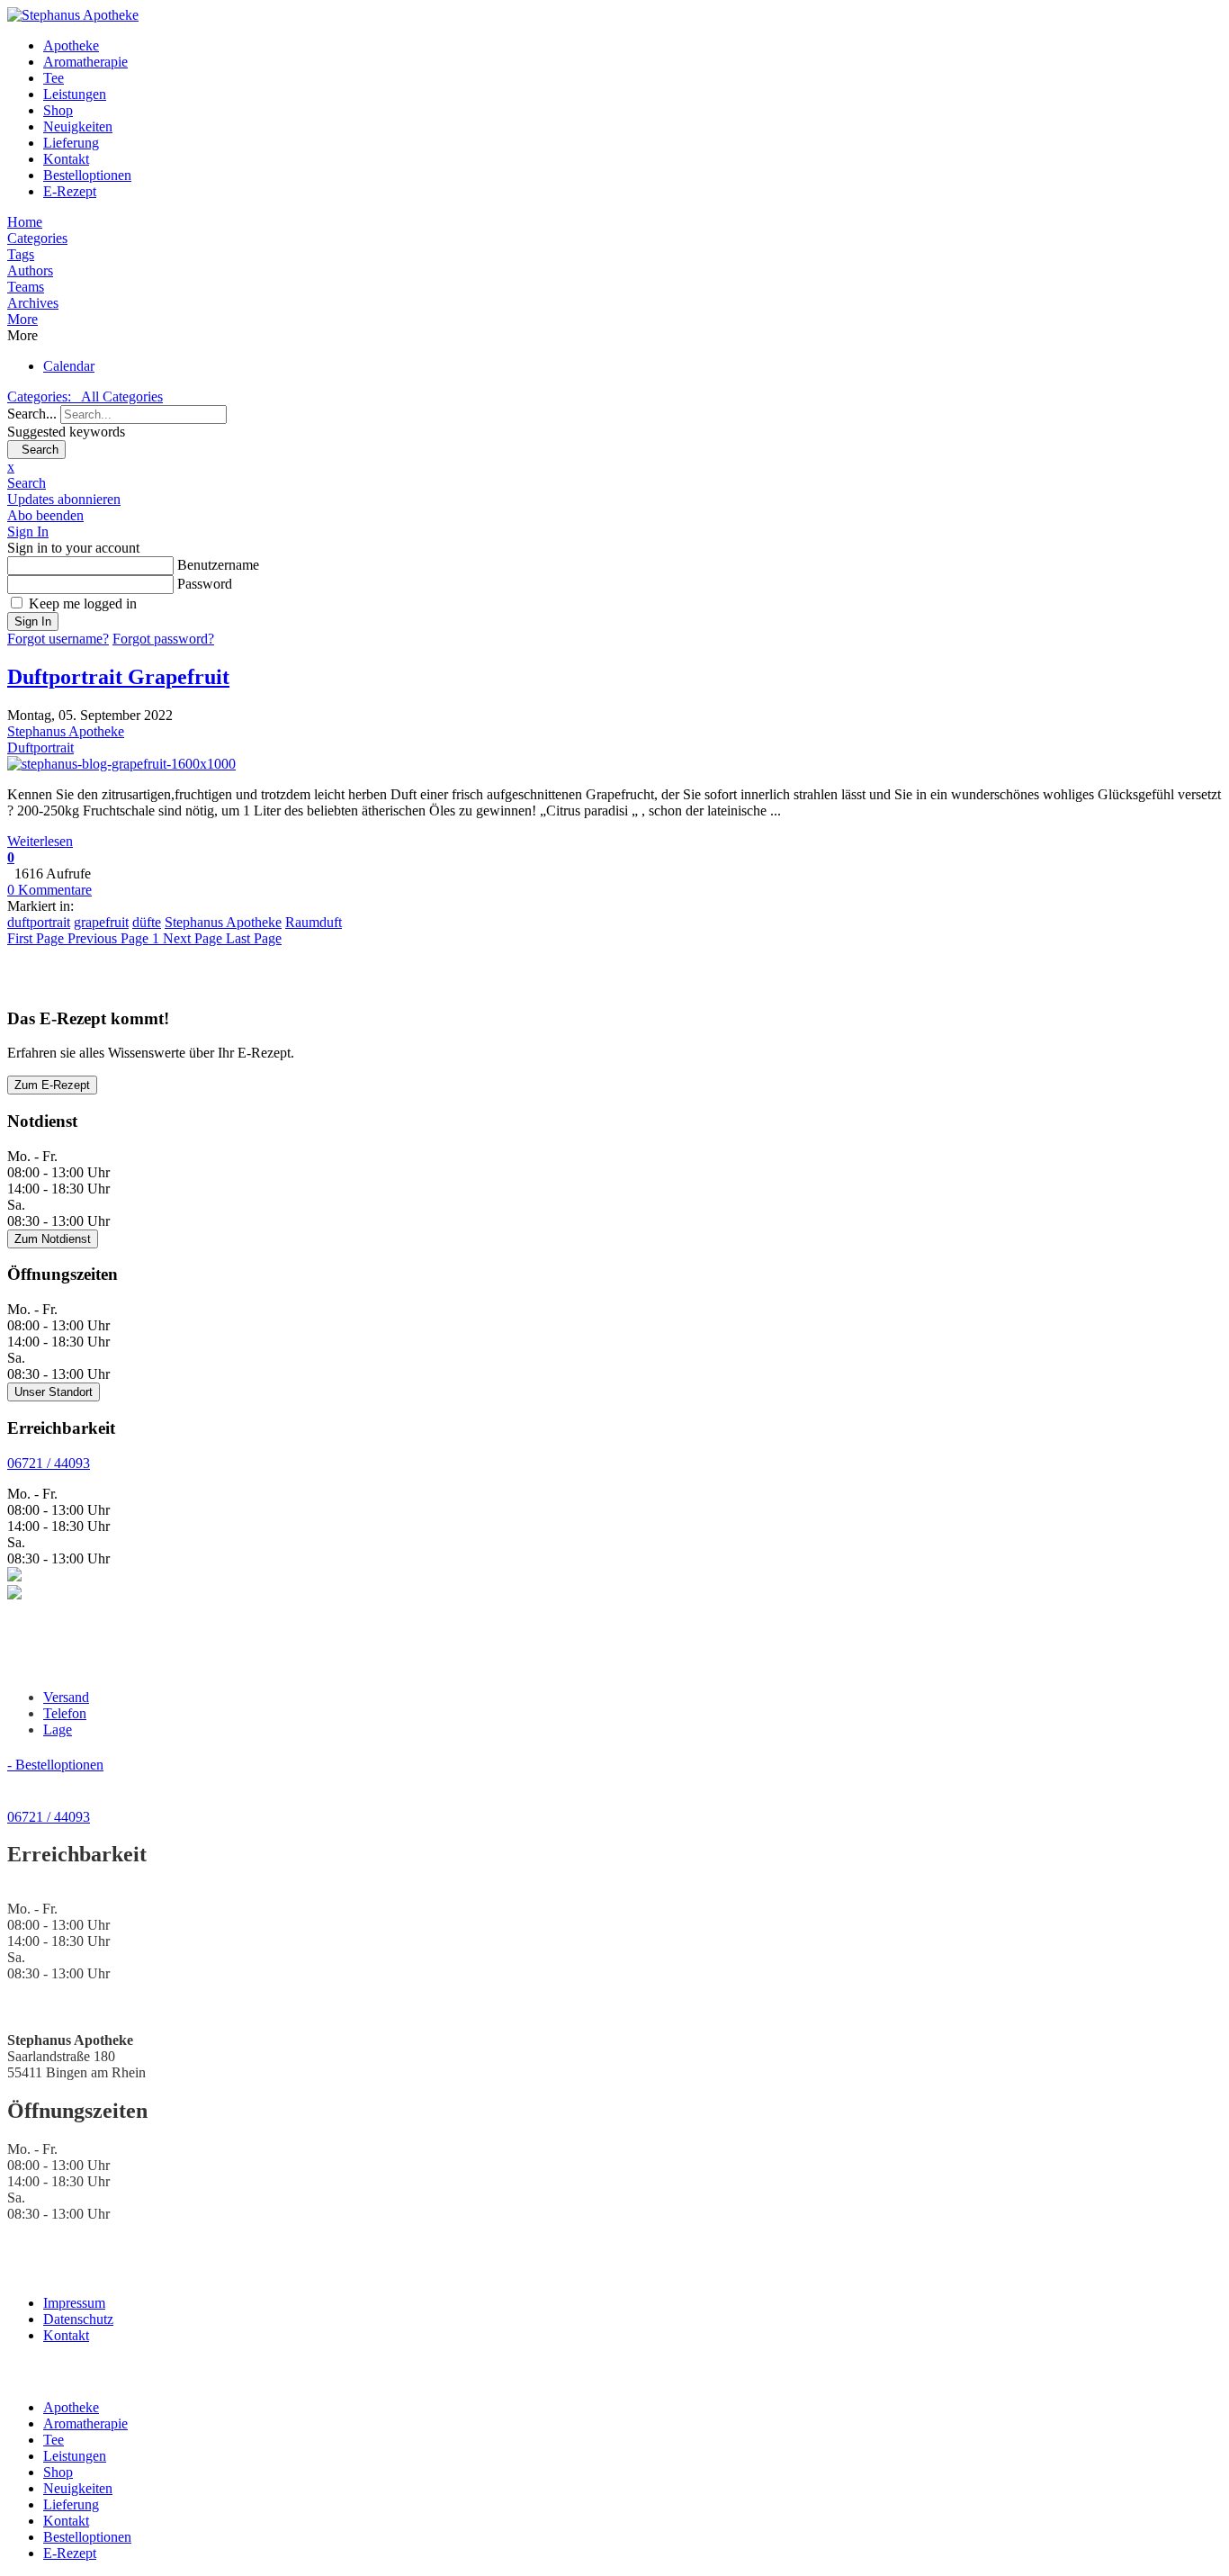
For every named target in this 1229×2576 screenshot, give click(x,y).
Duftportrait (40, 748)
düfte (147, 922)
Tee (54, 78)
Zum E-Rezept (52, 1085)
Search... (32, 414)
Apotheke (71, 45)
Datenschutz (78, 2319)
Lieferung (71, 143)
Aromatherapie (85, 62)
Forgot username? (58, 639)
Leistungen (75, 94)
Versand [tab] (66, 1697)
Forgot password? (163, 639)
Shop (58, 110)
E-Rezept (70, 191)
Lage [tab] (58, 1729)
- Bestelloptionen (55, 1765)
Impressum (74, 2303)
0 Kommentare (49, 890)
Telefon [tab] (65, 1713)
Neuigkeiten (78, 126)
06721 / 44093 (49, 1463)
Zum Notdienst (53, 1239)
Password (205, 584)
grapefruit (101, 922)
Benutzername (218, 565)
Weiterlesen (40, 841)
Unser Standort (54, 1392)
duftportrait (39, 922)
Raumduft (314, 922)
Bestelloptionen (87, 175)
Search (36, 450)
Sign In (33, 621)
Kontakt (66, 159)
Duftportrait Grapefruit (118, 677)
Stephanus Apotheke (66, 731)
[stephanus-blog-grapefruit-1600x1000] (121, 764)
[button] (614, 320)
